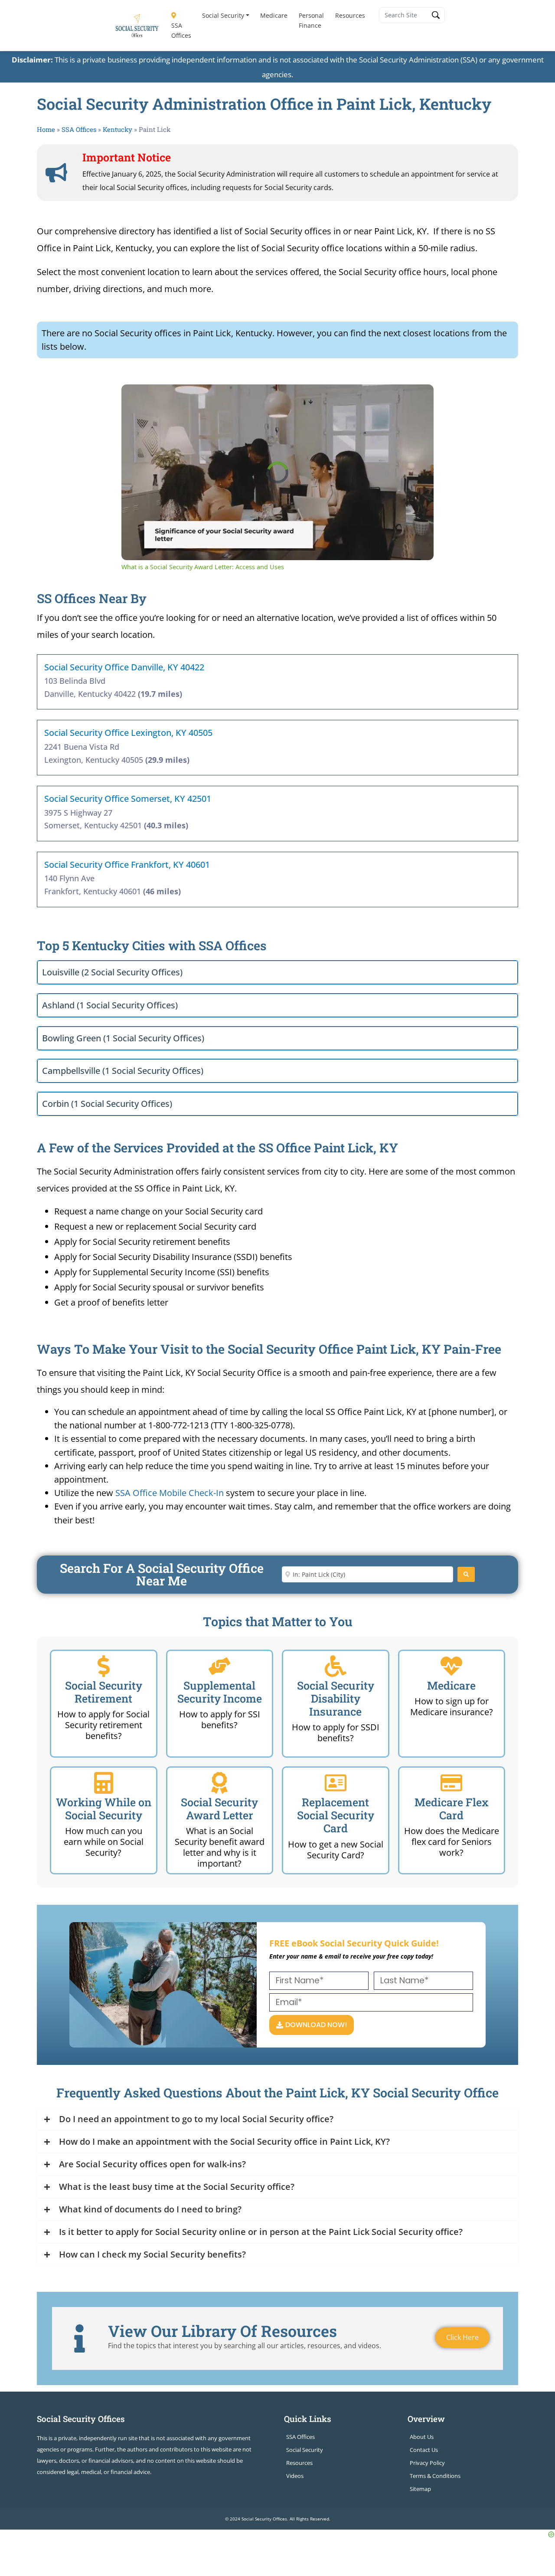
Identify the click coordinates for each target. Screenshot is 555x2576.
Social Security (223, 15)
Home (46, 129)
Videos (295, 2476)
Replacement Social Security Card (336, 1815)
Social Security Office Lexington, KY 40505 (128, 733)
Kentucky (118, 129)
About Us (422, 2437)
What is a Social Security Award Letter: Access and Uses (251, 398)
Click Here (462, 2337)
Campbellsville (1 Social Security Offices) (123, 1071)
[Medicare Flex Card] (451, 1783)
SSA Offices (181, 30)
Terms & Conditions (435, 2476)
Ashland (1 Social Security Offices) (110, 1005)
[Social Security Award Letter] (219, 1783)
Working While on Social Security (104, 1809)
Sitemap (420, 2489)
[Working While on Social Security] (104, 1783)
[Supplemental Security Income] (219, 1666)
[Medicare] (451, 1666)
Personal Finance (311, 20)
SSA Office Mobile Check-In (170, 1493)
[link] (135, 398)
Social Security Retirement (104, 1692)
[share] (416, 394)
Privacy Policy (427, 2463)
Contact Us (424, 2450)
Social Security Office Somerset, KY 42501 (128, 799)
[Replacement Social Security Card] (336, 1783)
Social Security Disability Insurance (336, 1698)
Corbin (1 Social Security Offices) (107, 1104)
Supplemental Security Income (220, 1692)
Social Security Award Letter (219, 1809)
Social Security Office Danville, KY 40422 (124, 667)
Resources (350, 15)
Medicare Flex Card (452, 1809)
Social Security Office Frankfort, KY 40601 (127, 865)
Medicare (274, 15)
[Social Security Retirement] (104, 1666)
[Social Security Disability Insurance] (336, 1666)
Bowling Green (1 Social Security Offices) (123, 1038)
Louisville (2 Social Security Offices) (112, 972)
